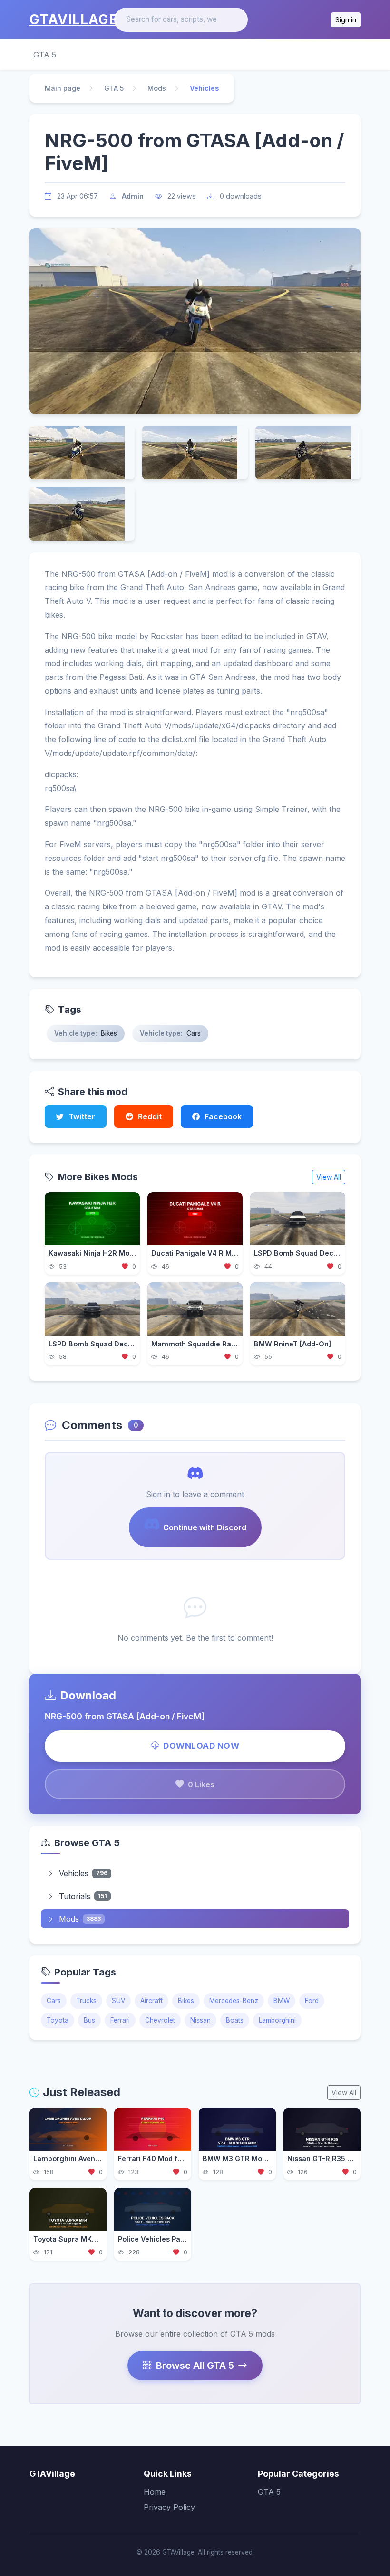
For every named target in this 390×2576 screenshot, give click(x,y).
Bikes (186, 2001)
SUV (118, 2001)
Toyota (58, 2020)
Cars (54, 2001)
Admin (133, 196)
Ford (312, 2001)
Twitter (82, 1116)
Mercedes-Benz (234, 2001)
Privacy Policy (169, 2507)
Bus (89, 2020)
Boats (235, 2020)
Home (155, 2492)
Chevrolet (160, 2020)
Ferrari (120, 2020)
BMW (282, 2001)
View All (329, 1177)
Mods (157, 88)
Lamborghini (277, 2020)
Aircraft (151, 2001)
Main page (63, 88)
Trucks (86, 2001)
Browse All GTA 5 (195, 2366)
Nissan (200, 2020)
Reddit (150, 1116)
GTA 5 (45, 55)
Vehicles (83, 1873)
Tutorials (83, 1896)
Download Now (201, 1746)
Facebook (223, 1116)
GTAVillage (73, 19)
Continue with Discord (205, 1527)
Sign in (346, 20)
